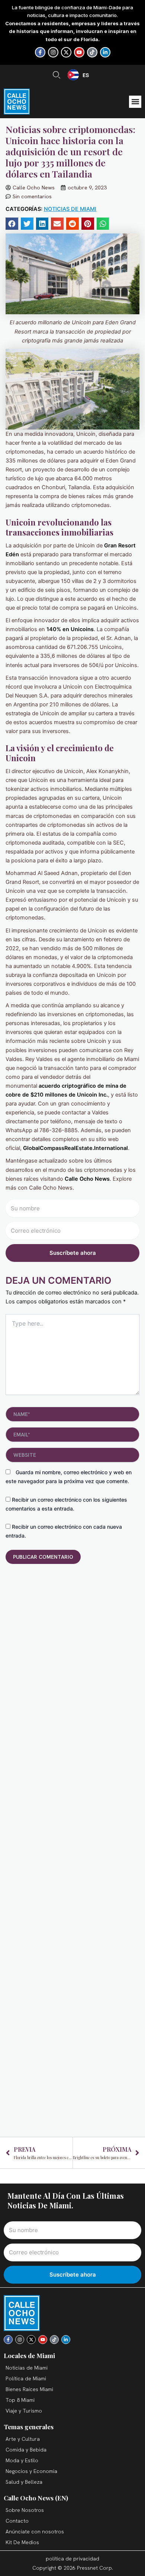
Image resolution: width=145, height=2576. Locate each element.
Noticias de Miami (70, 209)
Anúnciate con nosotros (35, 2532)
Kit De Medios (22, 2542)
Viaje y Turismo (24, 2411)
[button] (135, 102)
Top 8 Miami (20, 2400)
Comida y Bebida (26, 2450)
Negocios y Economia (31, 2471)
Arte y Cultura (23, 2439)
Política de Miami (26, 2378)
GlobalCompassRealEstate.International (75, 1148)
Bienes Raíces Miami (29, 2389)
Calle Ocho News (86, 1179)
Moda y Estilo (22, 2460)
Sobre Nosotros (25, 2510)
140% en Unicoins (69, 629)
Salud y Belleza (24, 2482)
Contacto (17, 2521)
